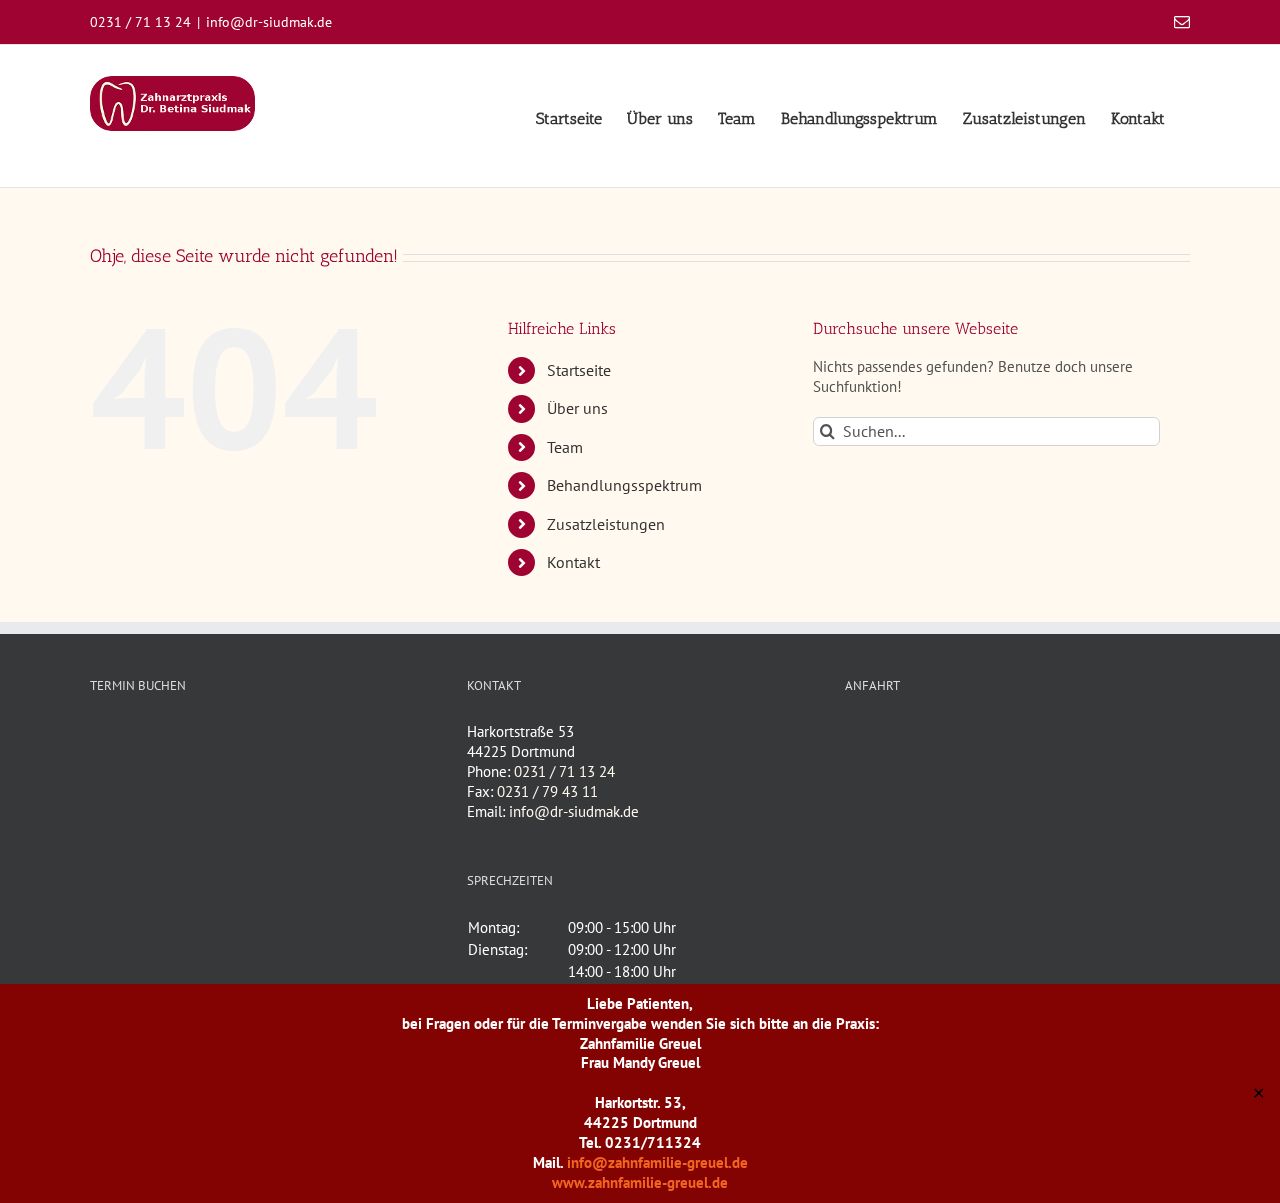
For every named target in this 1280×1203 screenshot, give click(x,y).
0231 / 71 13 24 (564, 771)
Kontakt (573, 562)
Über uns (577, 408)
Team (565, 447)
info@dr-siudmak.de (269, 22)
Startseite (579, 370)
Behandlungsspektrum (624, 485)
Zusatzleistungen (606, 524)
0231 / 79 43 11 (547, 791)
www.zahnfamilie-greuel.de (640, 1182)
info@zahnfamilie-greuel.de (657, 1162)
